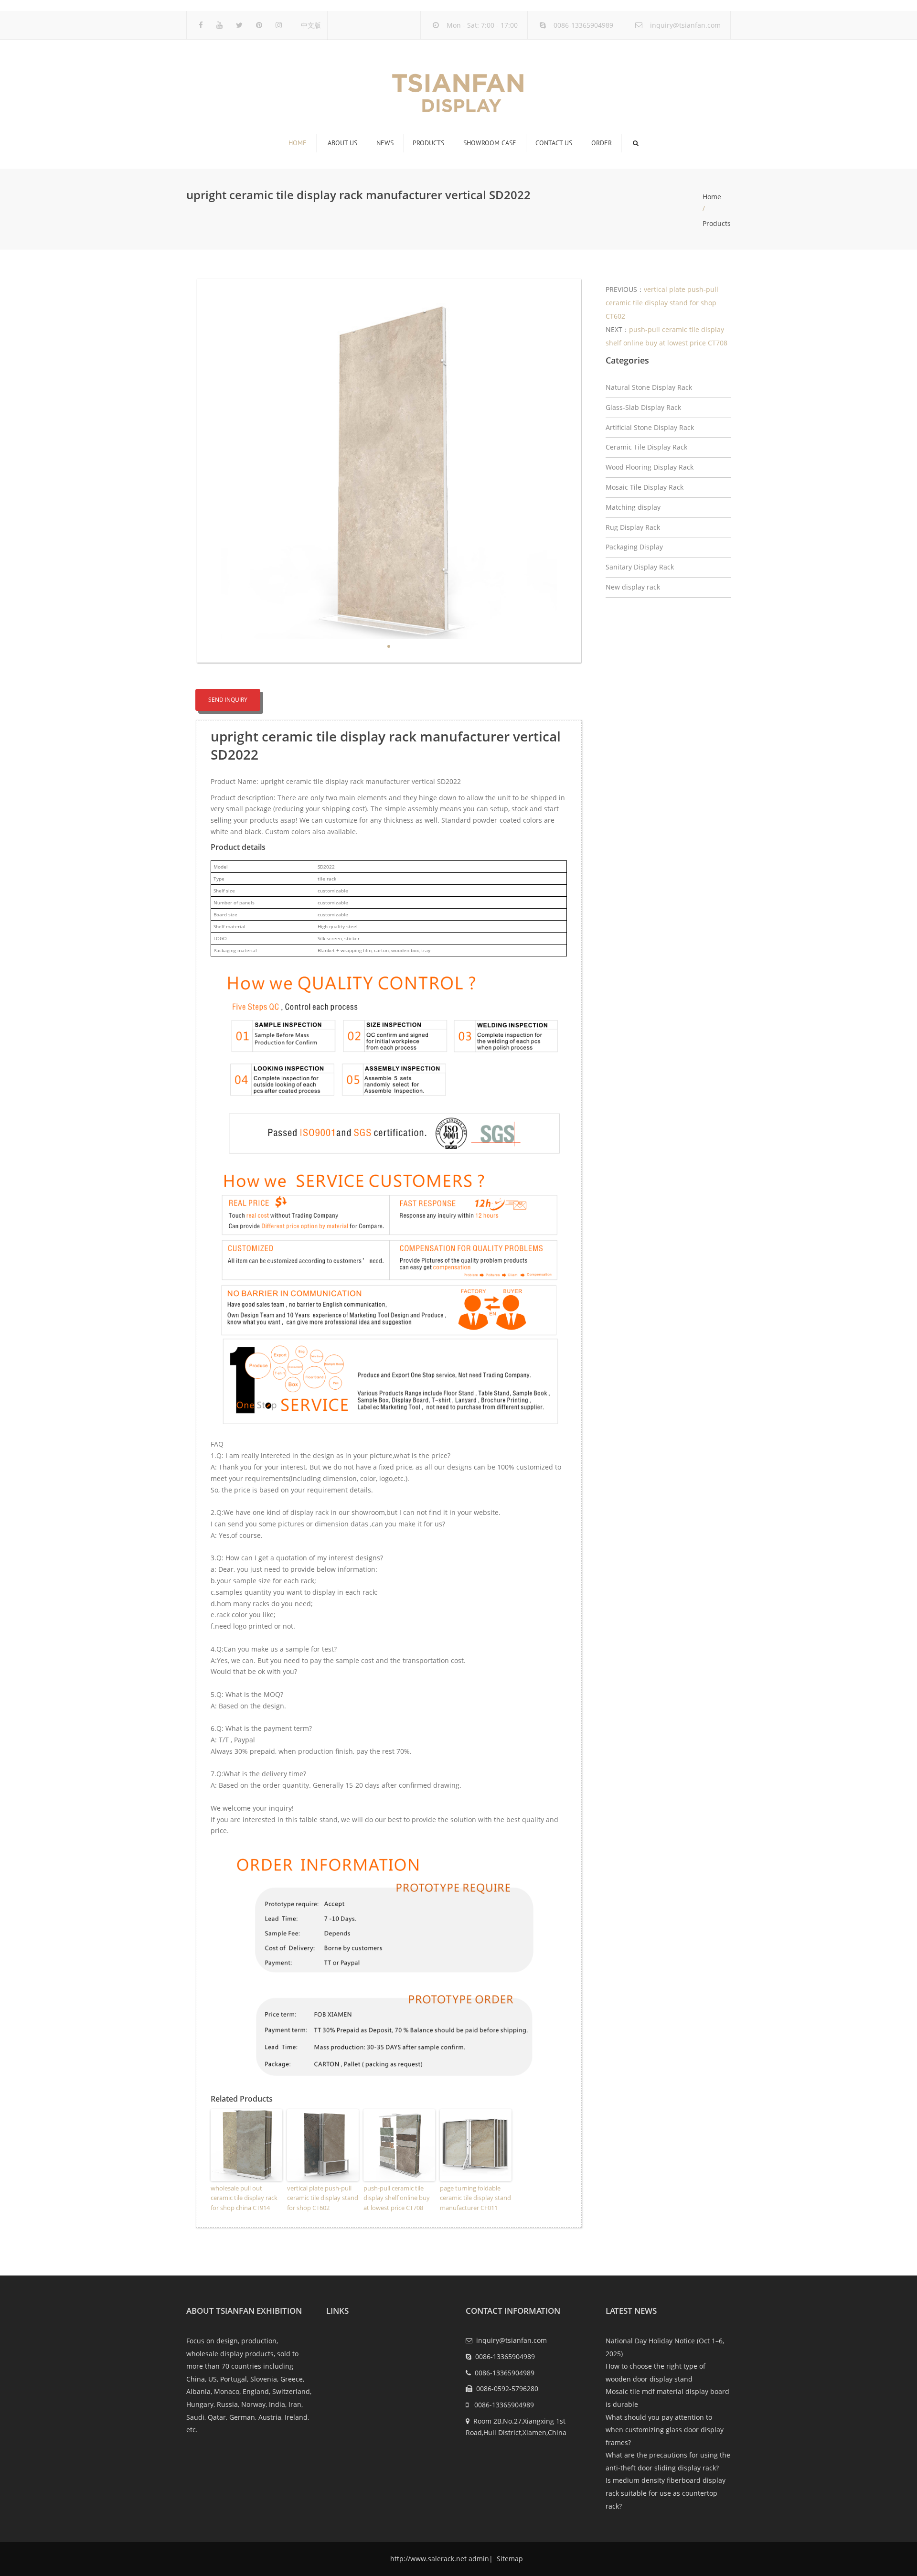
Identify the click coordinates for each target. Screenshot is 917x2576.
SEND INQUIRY (228, 700)
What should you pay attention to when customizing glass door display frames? (665, 2430)
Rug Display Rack (633, 527)
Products (428, 143)
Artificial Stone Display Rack (650, 427)
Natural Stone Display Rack (649, 387)
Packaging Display (634, 547)
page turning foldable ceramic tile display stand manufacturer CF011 (475, 2198)
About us (342, 143)
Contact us (554, 143)
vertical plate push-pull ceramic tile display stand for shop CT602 (323, 2198)
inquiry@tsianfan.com (685, 25)
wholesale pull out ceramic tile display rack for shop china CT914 (244, 2198)
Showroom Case (490, 143)
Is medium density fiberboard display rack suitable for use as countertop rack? (666, 2493)
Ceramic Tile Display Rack (646, 447)
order (602, 143)
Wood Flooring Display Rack (650, 467)
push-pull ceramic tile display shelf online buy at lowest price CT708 (397, 2198)
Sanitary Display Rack (640, 567)
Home (298, 143)
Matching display (633, 507)
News (385, 143)
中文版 (311, 25)
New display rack (633, 587)
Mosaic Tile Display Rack (645, 487)
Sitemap (509, 2559)
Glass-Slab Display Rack (643, 407)
